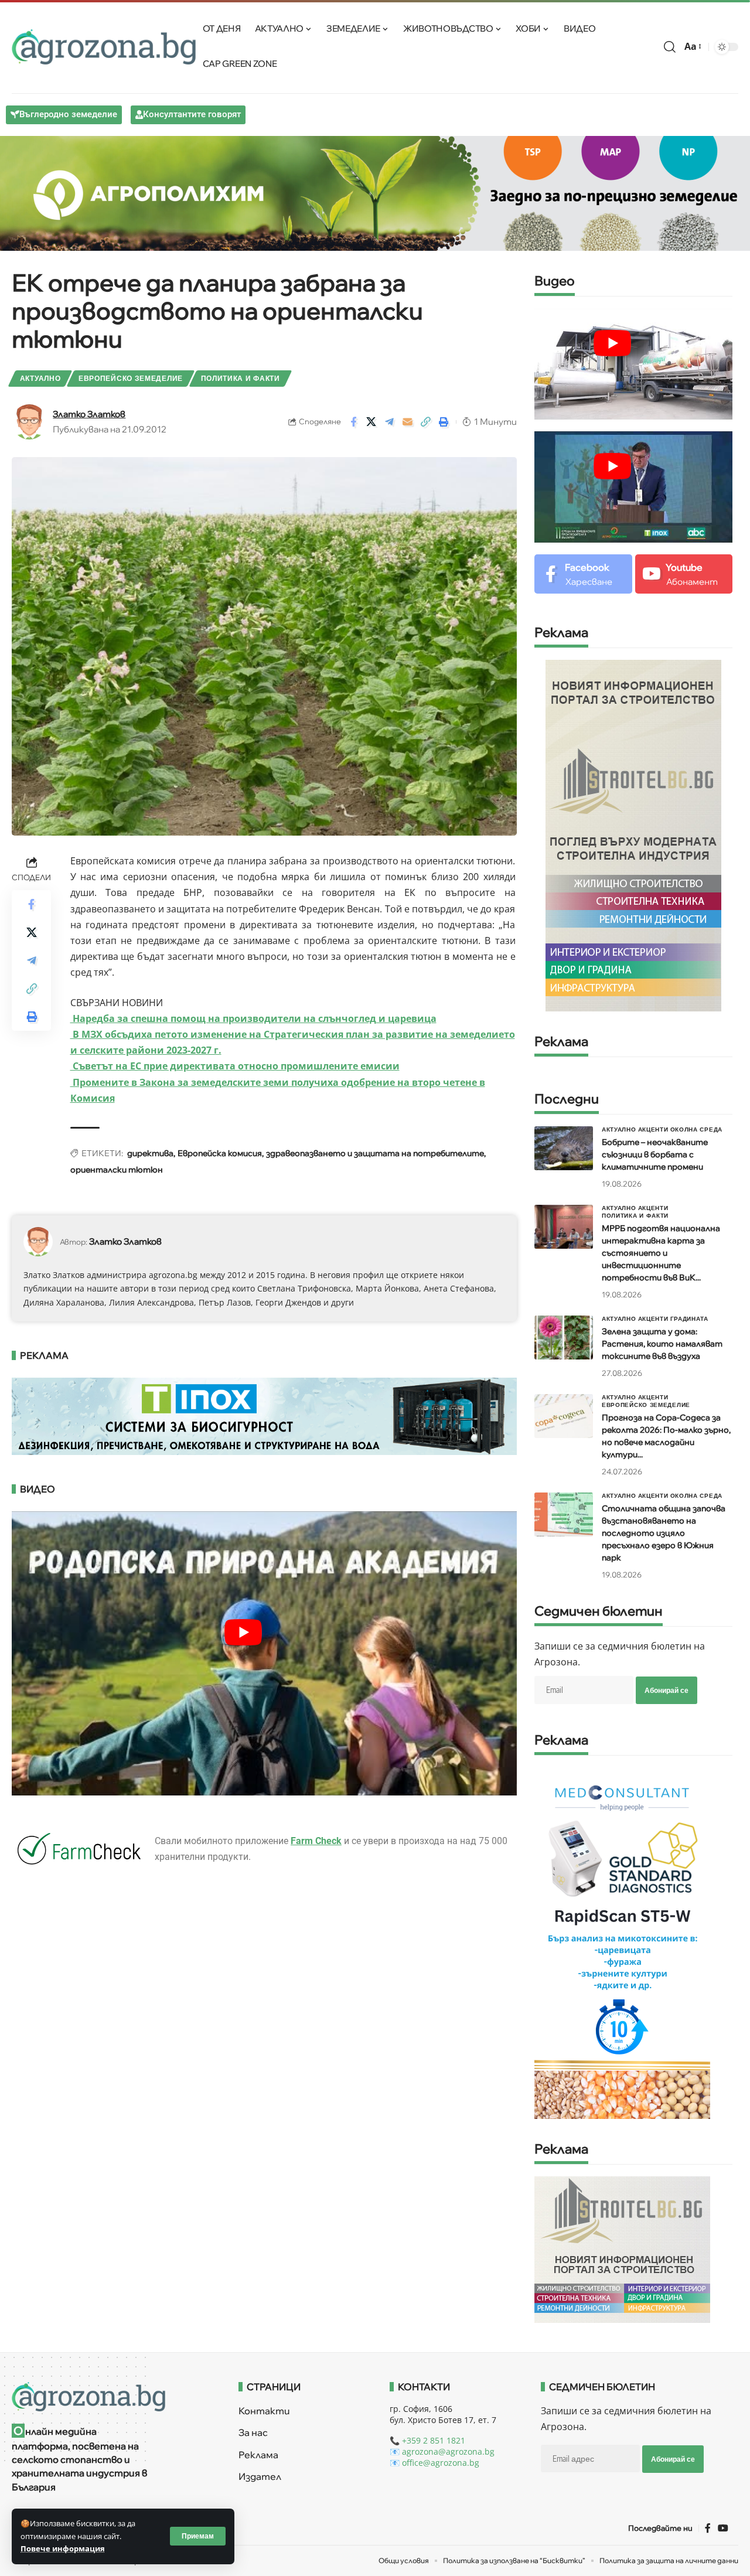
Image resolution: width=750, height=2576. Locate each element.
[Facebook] (583, 574)
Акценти (653, 1129)
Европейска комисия (220, 1153)
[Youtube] (684, 574)
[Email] (408, 422)
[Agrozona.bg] (104, 47)
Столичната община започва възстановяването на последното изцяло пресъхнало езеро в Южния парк (664, 1533)
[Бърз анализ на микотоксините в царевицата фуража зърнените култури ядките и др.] (622, 1943)
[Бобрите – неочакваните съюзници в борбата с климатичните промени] (564, 1148)
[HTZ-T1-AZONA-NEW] (110, 2397)
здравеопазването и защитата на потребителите (375, 1153)
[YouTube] (723, 2528)
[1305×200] (264, 1415)
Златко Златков (89, 414)
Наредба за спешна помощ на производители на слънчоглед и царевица (253, 1018)
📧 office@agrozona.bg (434, 2463)
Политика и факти (241, 378)
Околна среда (696, 1129)
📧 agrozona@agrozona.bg (442, 2451)
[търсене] (670, 47)
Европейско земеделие (131, 378)
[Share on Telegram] (390, 422)
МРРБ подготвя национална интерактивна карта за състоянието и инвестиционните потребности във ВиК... (661, 1253)
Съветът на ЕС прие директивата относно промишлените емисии (235, 1066)
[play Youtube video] (612, 343)
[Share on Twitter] (371, 422)
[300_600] (633, 834)
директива (150, 1153)
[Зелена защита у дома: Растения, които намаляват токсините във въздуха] (564, 1338)
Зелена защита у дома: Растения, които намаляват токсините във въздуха (662, 1344)
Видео (555, 282)
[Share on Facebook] (353, 422)
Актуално (40, 378)
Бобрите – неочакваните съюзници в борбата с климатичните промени (655, 1154)
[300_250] (622, 2249)
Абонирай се (667, 1690)
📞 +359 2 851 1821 (427, 2440)
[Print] (444, 422)
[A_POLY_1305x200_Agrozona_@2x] (375, 192)
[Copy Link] (426, 422)
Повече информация (63, 2548)
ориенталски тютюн (117, 1170)
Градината (689, 1318)
